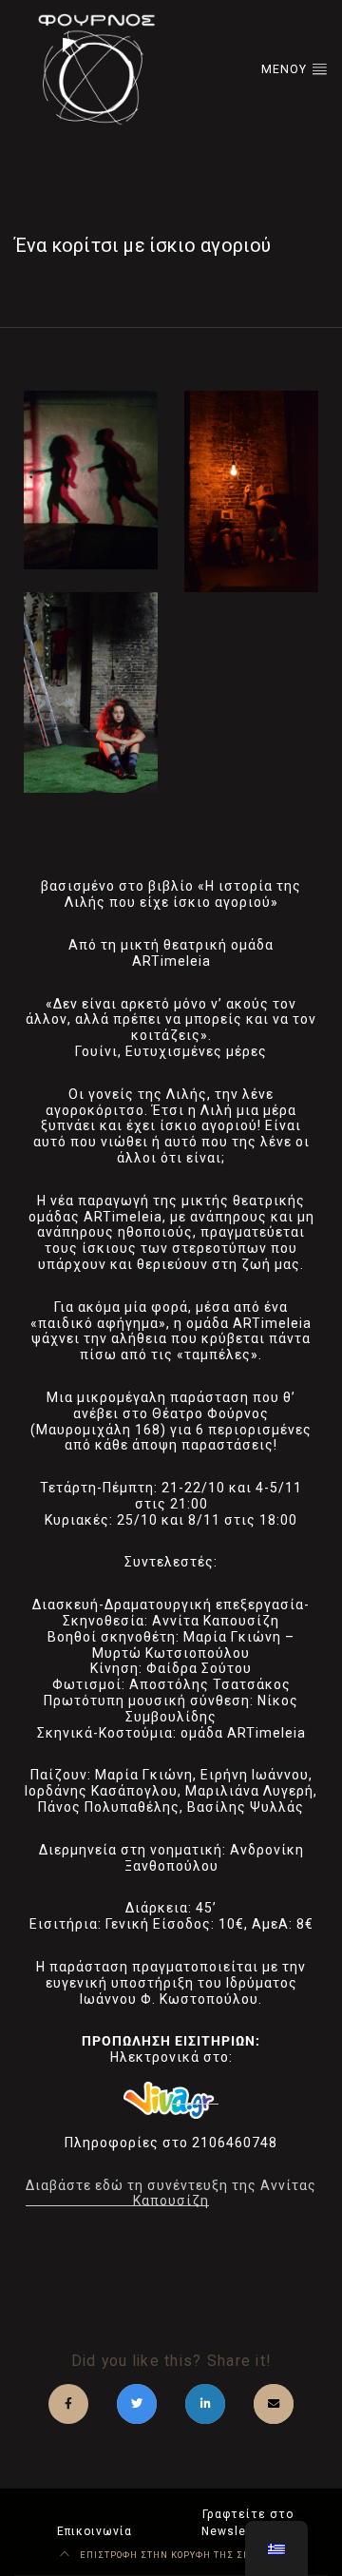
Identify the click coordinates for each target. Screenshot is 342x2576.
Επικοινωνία (95, 2531)
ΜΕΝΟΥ (286, 69)
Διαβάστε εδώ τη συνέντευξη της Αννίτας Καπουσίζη (171, 2193)
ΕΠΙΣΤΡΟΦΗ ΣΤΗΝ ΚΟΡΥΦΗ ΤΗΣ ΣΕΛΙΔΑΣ (180, 2555)
